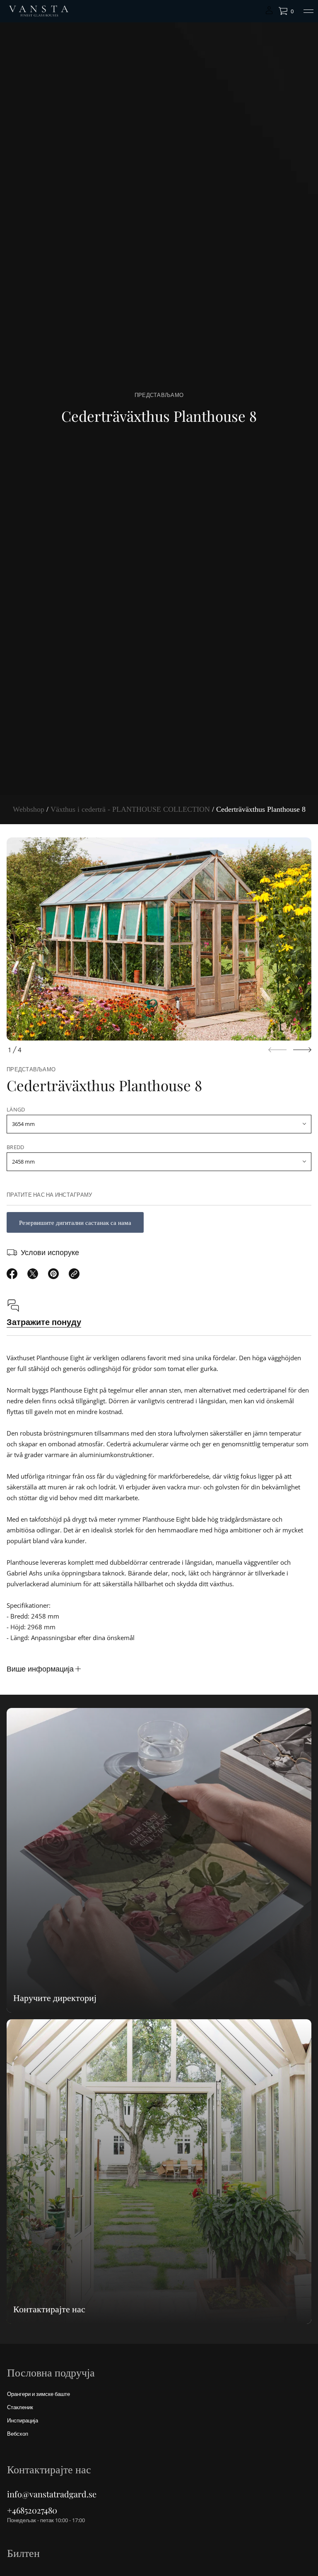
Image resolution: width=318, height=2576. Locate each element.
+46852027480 (32, 2510)
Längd (16, 1109)
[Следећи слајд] (302, 1050)
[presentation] (159, 939)
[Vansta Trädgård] (38, 11)
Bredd (15, 1147)
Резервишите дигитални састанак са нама (75, 1222)
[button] (286, 11)
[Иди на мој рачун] (269, 13)
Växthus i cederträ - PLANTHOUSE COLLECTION (130, 809)
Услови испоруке (50, 1252)
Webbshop (29, 809)
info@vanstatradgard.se (52, 2494)
